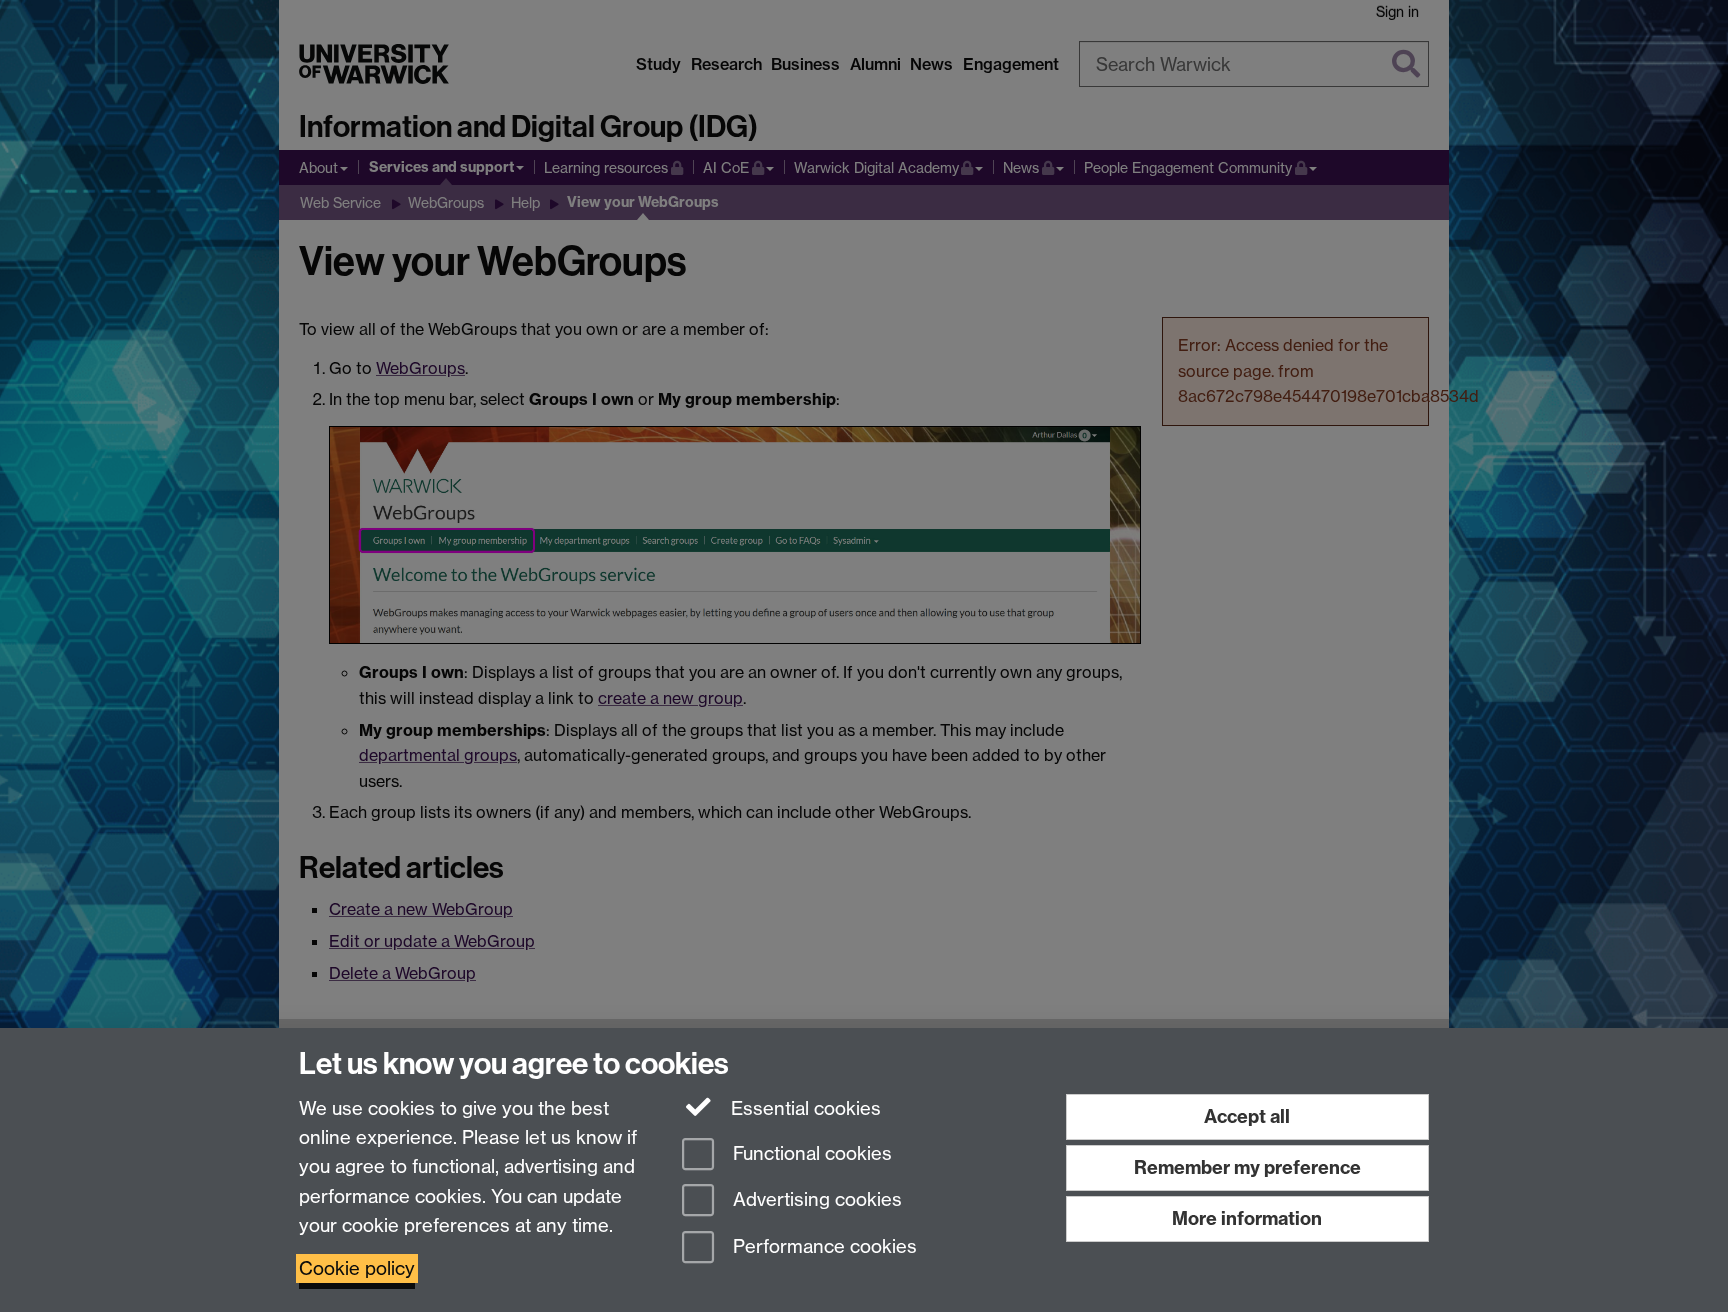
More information (1247, 1218)
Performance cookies (822, 1247)
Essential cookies (803, 1108)
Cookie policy (357, 1268)
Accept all (1247, 1116)
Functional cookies (810, 1153)
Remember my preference (1247, 1167)
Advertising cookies (815, 1200)
